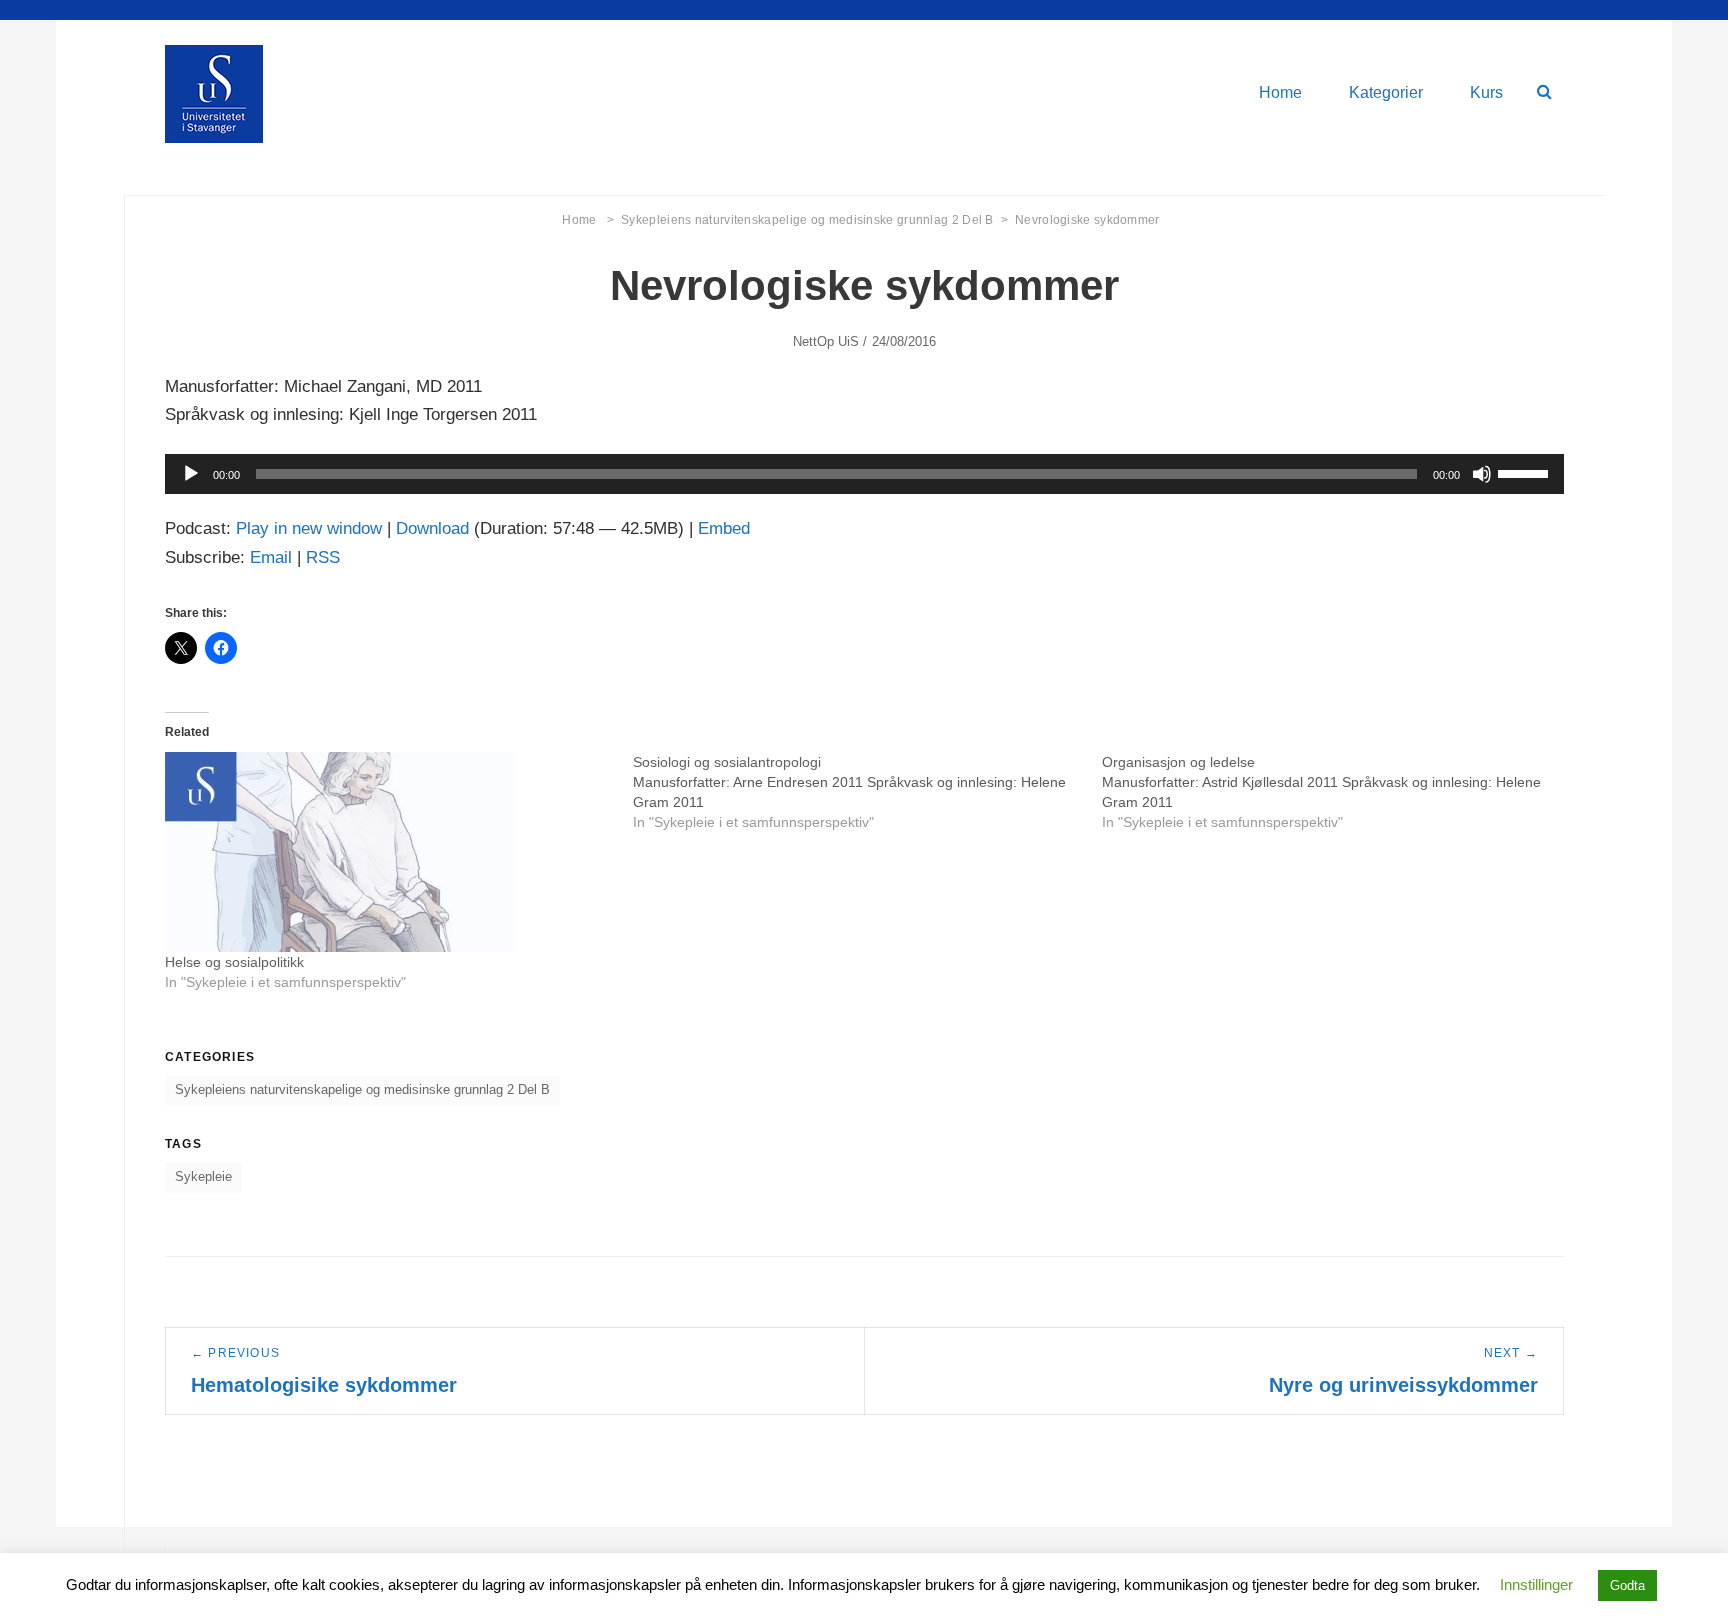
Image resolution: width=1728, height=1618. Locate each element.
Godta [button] (1627, 1585)
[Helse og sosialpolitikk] (389, 852)
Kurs (1486, 92)
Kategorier (1386, 92)
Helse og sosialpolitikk (234, 962)
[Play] (191, 474)
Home (1280, 92)
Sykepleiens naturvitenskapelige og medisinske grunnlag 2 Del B (814, 220)
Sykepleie (203, 1176)
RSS (323, 557)
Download (432, 528)
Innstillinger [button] (1536, 1584)
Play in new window (309, 528)
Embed (724, 528)
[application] (864, 474)
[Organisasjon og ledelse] (1336, 792)
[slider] (1526, 472)
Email (271, 557)
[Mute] (1482, 474)
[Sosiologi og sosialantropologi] (867, 792)
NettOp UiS (826, 341)
